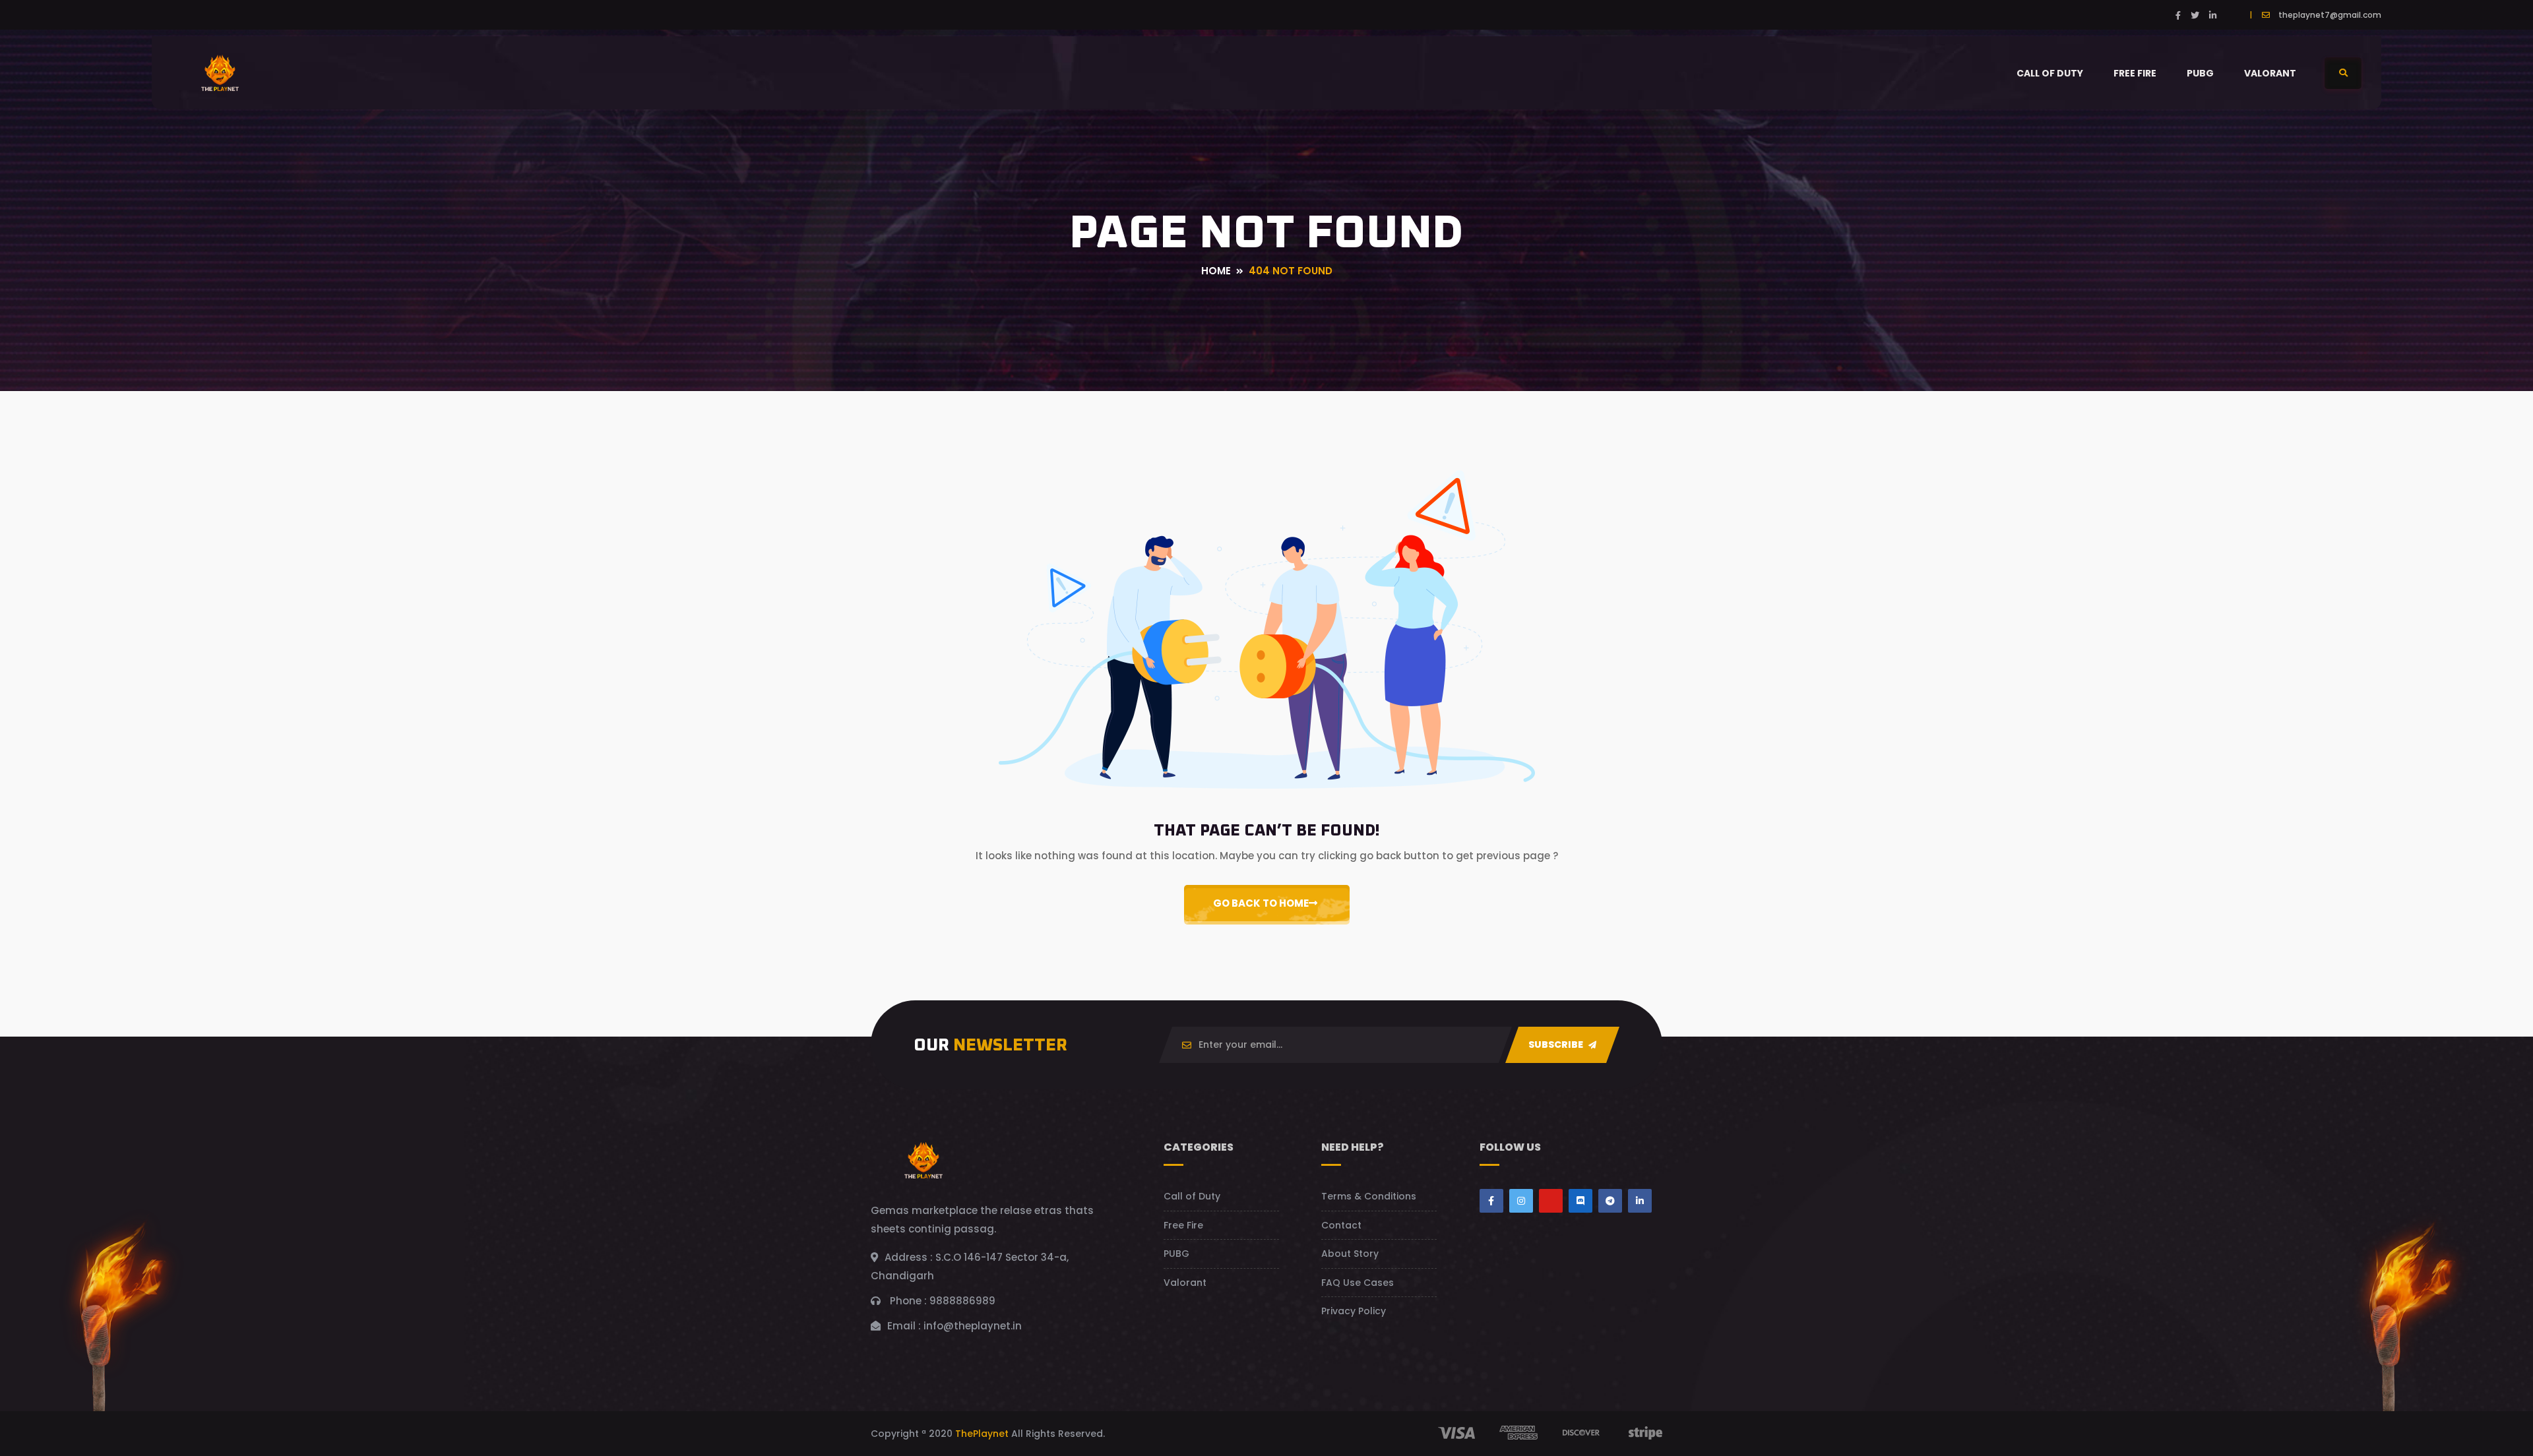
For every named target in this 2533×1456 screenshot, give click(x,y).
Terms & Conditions (1369, 1196)
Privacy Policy (1354, 1311)
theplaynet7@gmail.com (2330, 15)
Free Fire (2135, 73)
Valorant (2270, 73)
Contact (1341, 1225)
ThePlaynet (982, 1434)
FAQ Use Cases (1358, 1283)
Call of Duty (2050, 73)
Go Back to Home (1261, 903)
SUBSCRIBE (1557, 1045)
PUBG (2200, 73)
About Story (1350, 1254)
